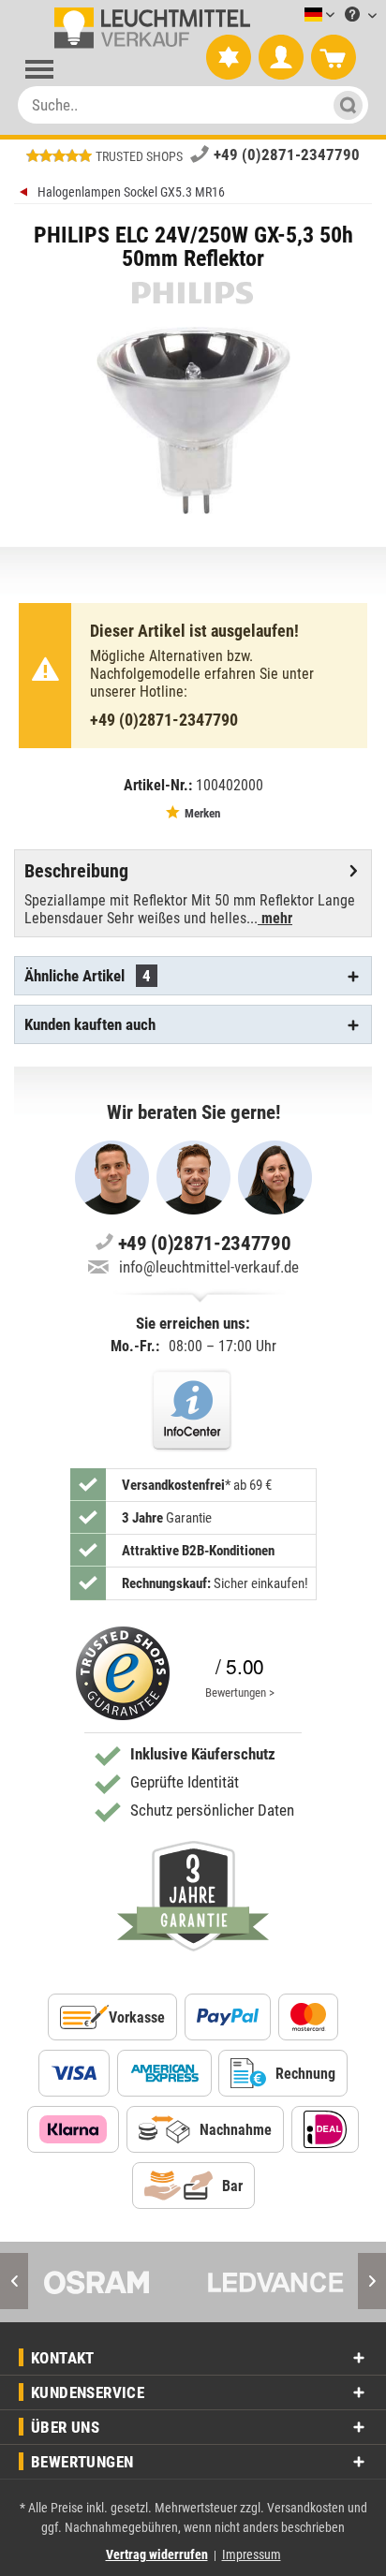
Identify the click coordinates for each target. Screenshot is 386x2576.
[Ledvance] (275, 2282)
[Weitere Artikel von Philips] (193, 293)
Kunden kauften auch (90, 1024)
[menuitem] (291, 15)
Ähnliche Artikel (88, 976)
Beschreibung (76, 871)
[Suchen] (345, 105)
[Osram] (111, 2282)
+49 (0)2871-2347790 (287, 155)
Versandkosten (306, 2508)
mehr (275, 918)
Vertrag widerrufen (157, 2554)
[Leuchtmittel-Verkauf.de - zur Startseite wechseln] (148, 28)
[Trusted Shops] (123, 1673)
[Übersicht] (26, 194)
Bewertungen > (240, 1693)
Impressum (252, 2554)
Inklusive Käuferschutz (203, 1754)
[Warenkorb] (334, 58)
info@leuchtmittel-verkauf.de (209, 1267)
